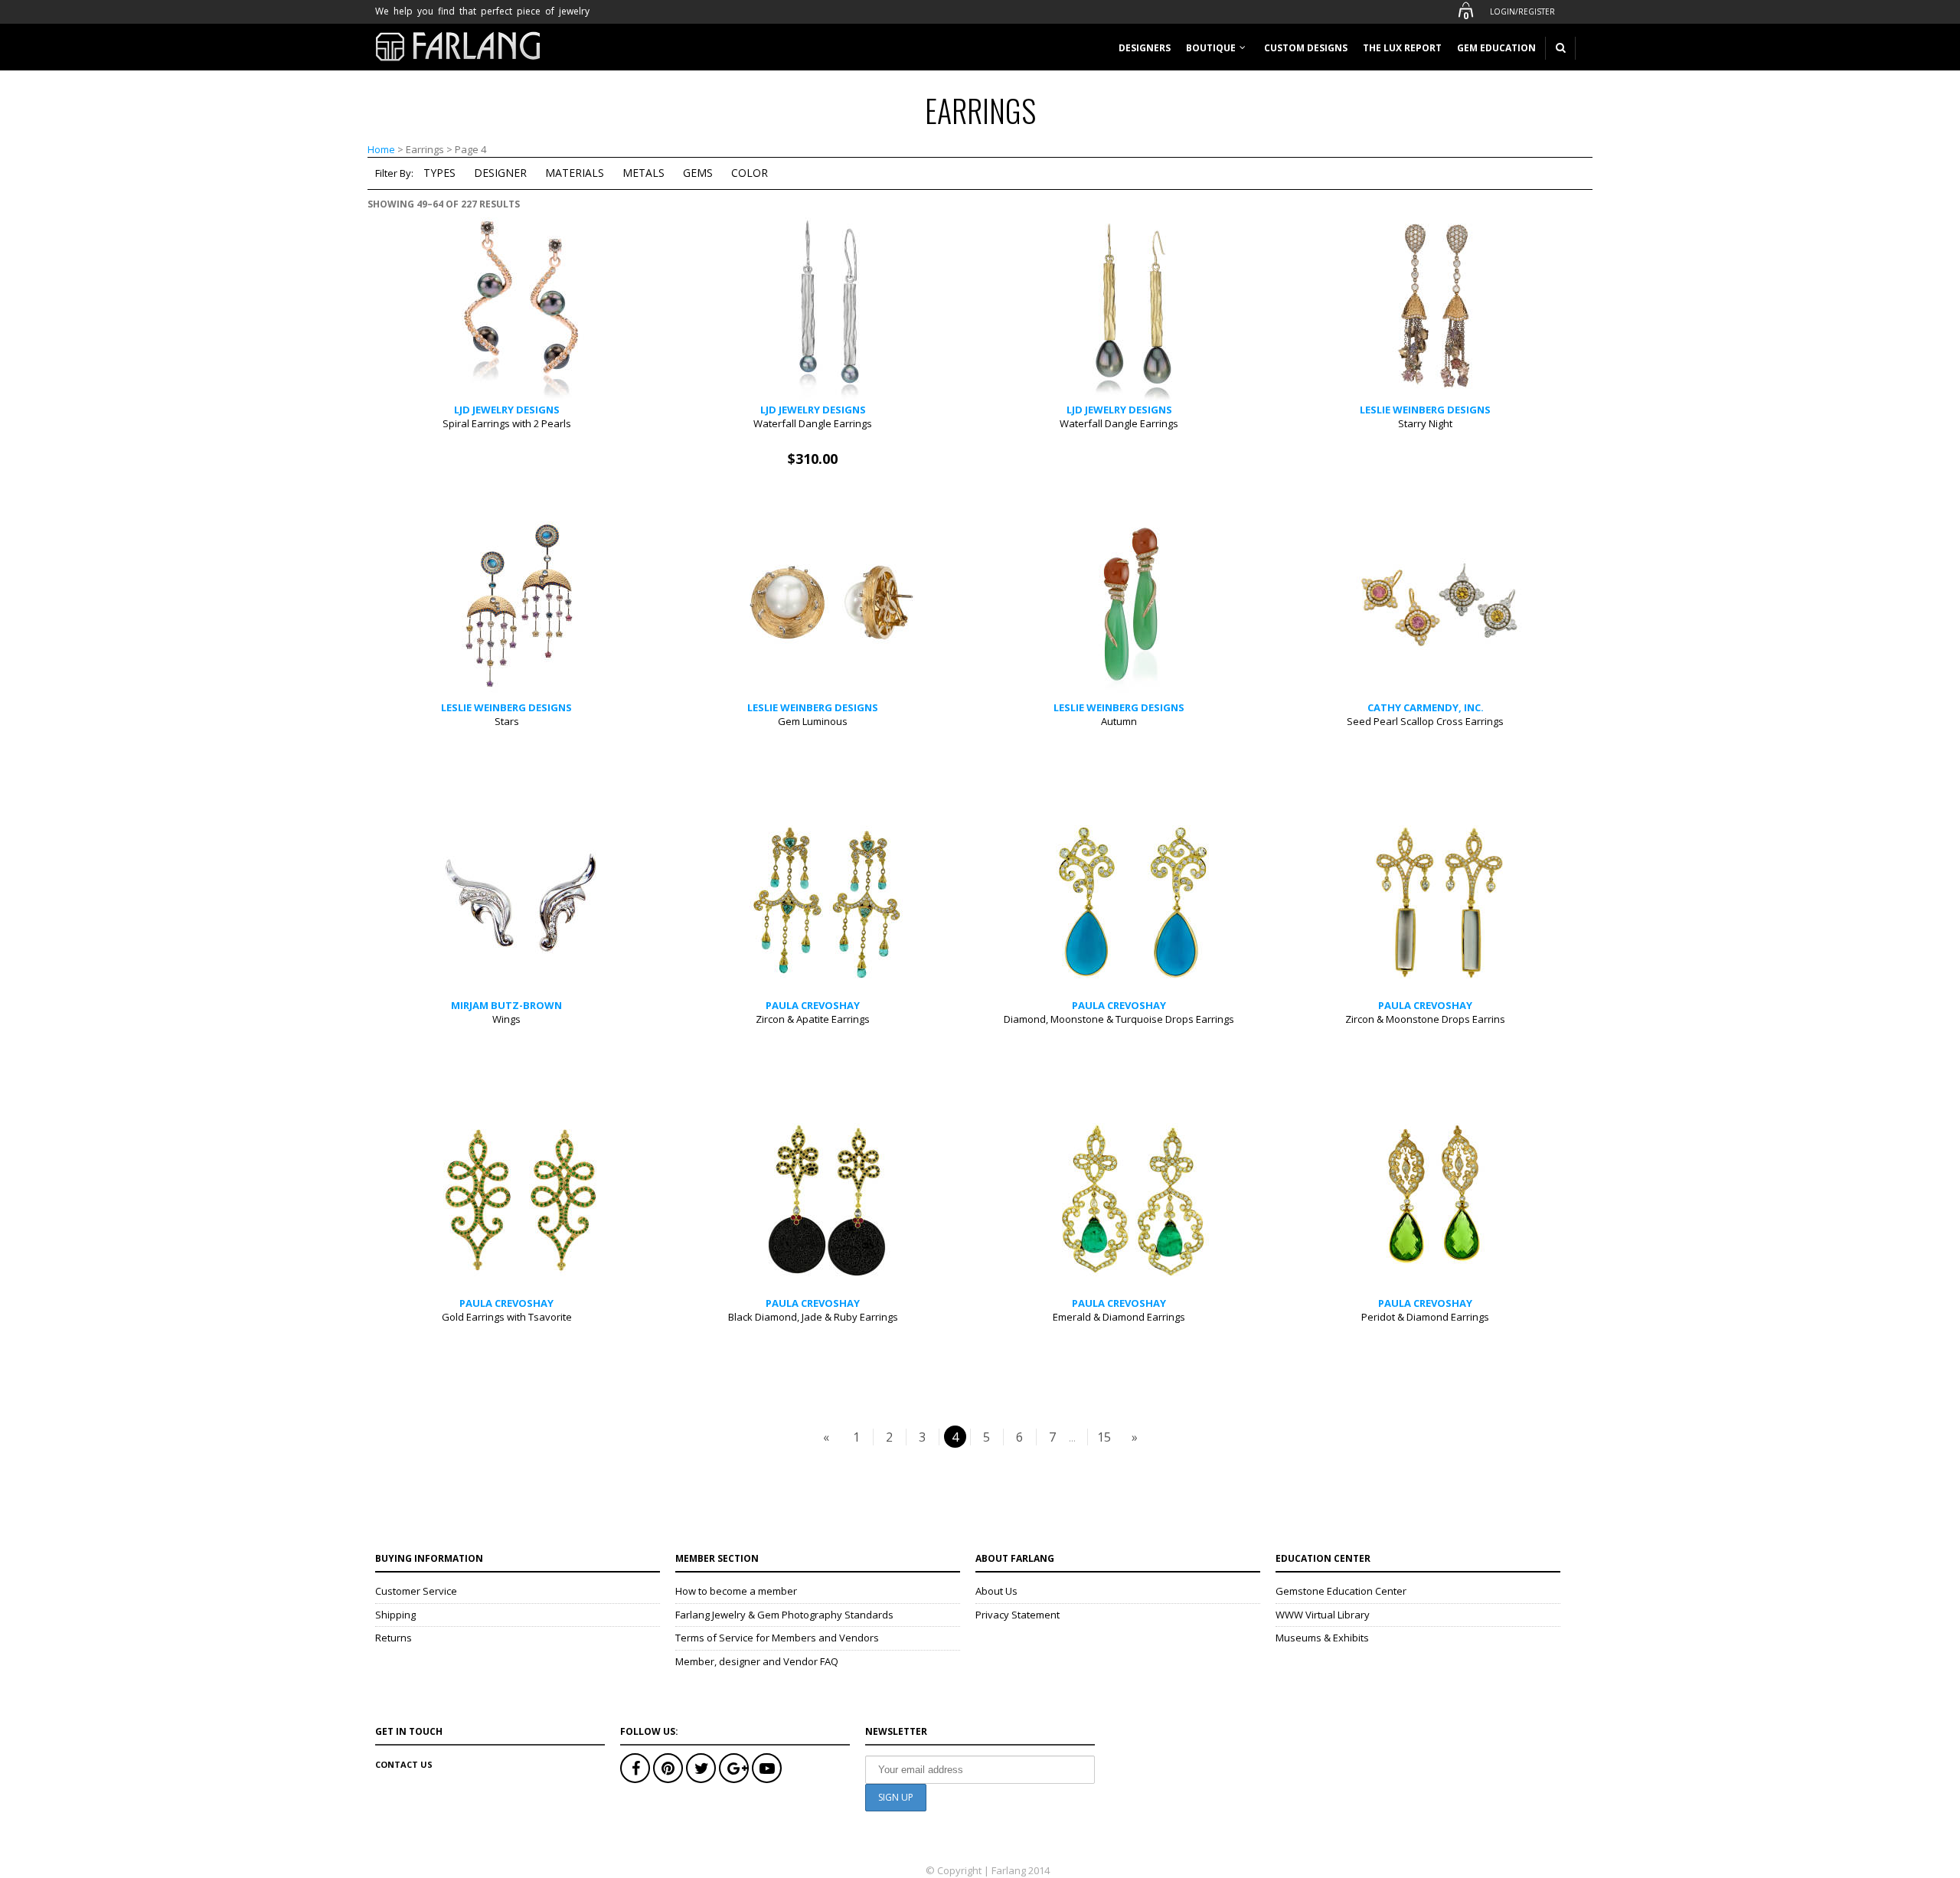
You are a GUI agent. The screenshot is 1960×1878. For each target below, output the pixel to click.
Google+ (734, 1768)
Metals (644, 173)
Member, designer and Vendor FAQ (757, 1661)
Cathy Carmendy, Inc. (1426, 707)
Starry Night (1425, 423)
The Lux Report (1402, 48)
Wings (506, 1019)
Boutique (1211, 48)
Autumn (1119, 721)
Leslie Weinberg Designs (1425, 410)
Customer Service (416, 1591)
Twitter (701, 1768)
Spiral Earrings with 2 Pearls (507, 423)
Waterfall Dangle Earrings (813, 423)
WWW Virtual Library (1323, 1615)
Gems (698, 173)
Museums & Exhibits (1322, 1638)
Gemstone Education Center (1341, 1591)
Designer (500, 173)
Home (381, 149)
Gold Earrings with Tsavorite (507, 1317)
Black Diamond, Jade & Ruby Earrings (813, 1317)
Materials (575, 173)
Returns (394, 1638)
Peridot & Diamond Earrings (1425, 1317)
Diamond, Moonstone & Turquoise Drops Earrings (1119, 1019)
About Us (996, 1591)
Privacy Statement (1018, 1615)
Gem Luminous (813, 721)
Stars (507, 721)
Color (750, 173)
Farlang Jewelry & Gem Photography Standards (784, 1615)
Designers (1145, 48)
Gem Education (1496, 48)
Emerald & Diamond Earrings (1119, 1317)
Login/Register (1522, 11)
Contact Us (404, 1764)
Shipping (395, 1615)
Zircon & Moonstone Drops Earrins (1425, 1019)
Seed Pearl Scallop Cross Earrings (1425, 721)
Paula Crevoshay (813, 1005)
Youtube (767, 1768)
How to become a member (736, 1591)
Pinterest (668, 1768)
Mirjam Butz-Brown (506, 1005)
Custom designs (1306, 48)
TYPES (439, 173)
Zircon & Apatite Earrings (813, 1019)
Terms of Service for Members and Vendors (777, 1638)
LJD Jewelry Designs (507, 410)
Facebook (635, 1768)
